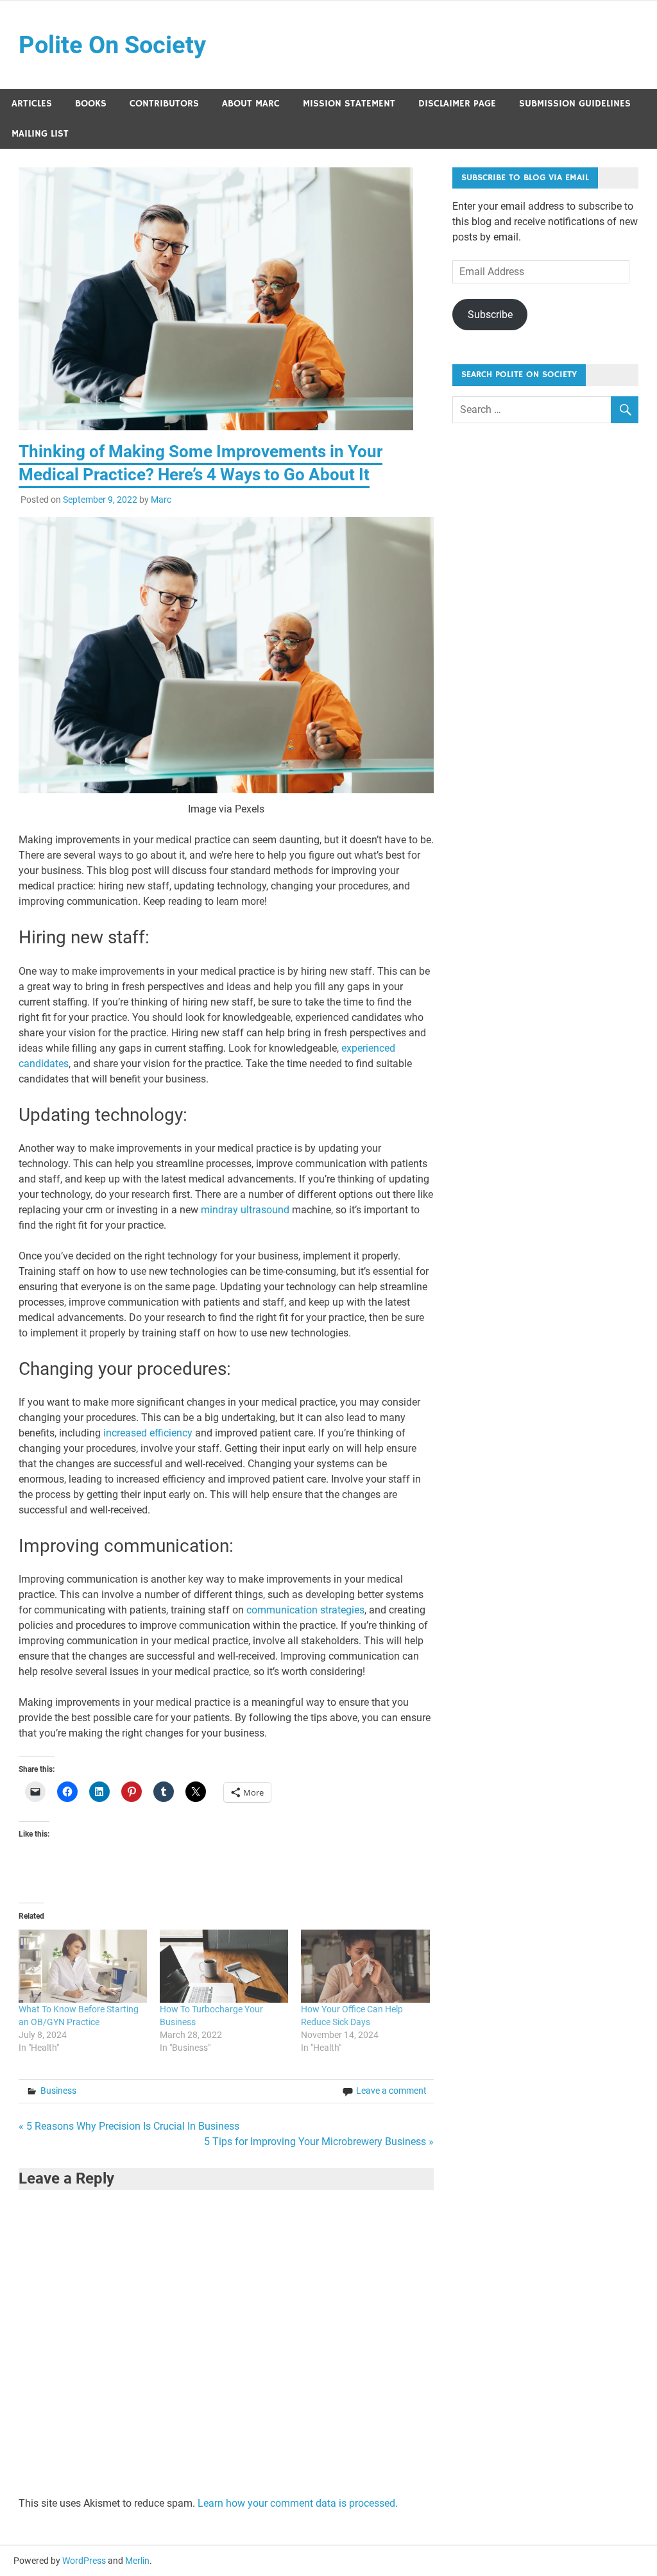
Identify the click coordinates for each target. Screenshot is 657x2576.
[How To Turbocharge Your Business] (224, 1966)
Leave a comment (391, 2091)
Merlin (137, 2561)
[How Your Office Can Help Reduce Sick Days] (365, 1966)
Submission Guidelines (575, 104)
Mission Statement (349, 104)
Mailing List (40, 134)
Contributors (164, 104)
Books (91, 104)
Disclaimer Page (457, 104)
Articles (32, 104)
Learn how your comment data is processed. (298, 2503)
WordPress (84, 2561)
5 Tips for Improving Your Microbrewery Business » (319, 2142)
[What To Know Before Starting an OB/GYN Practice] (83, 1966)
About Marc (251, 104)
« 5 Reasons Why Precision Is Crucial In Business (129, 2126)
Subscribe (490, 315)
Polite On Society (112, 45)
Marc (161, 500)
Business (58, 2091)
